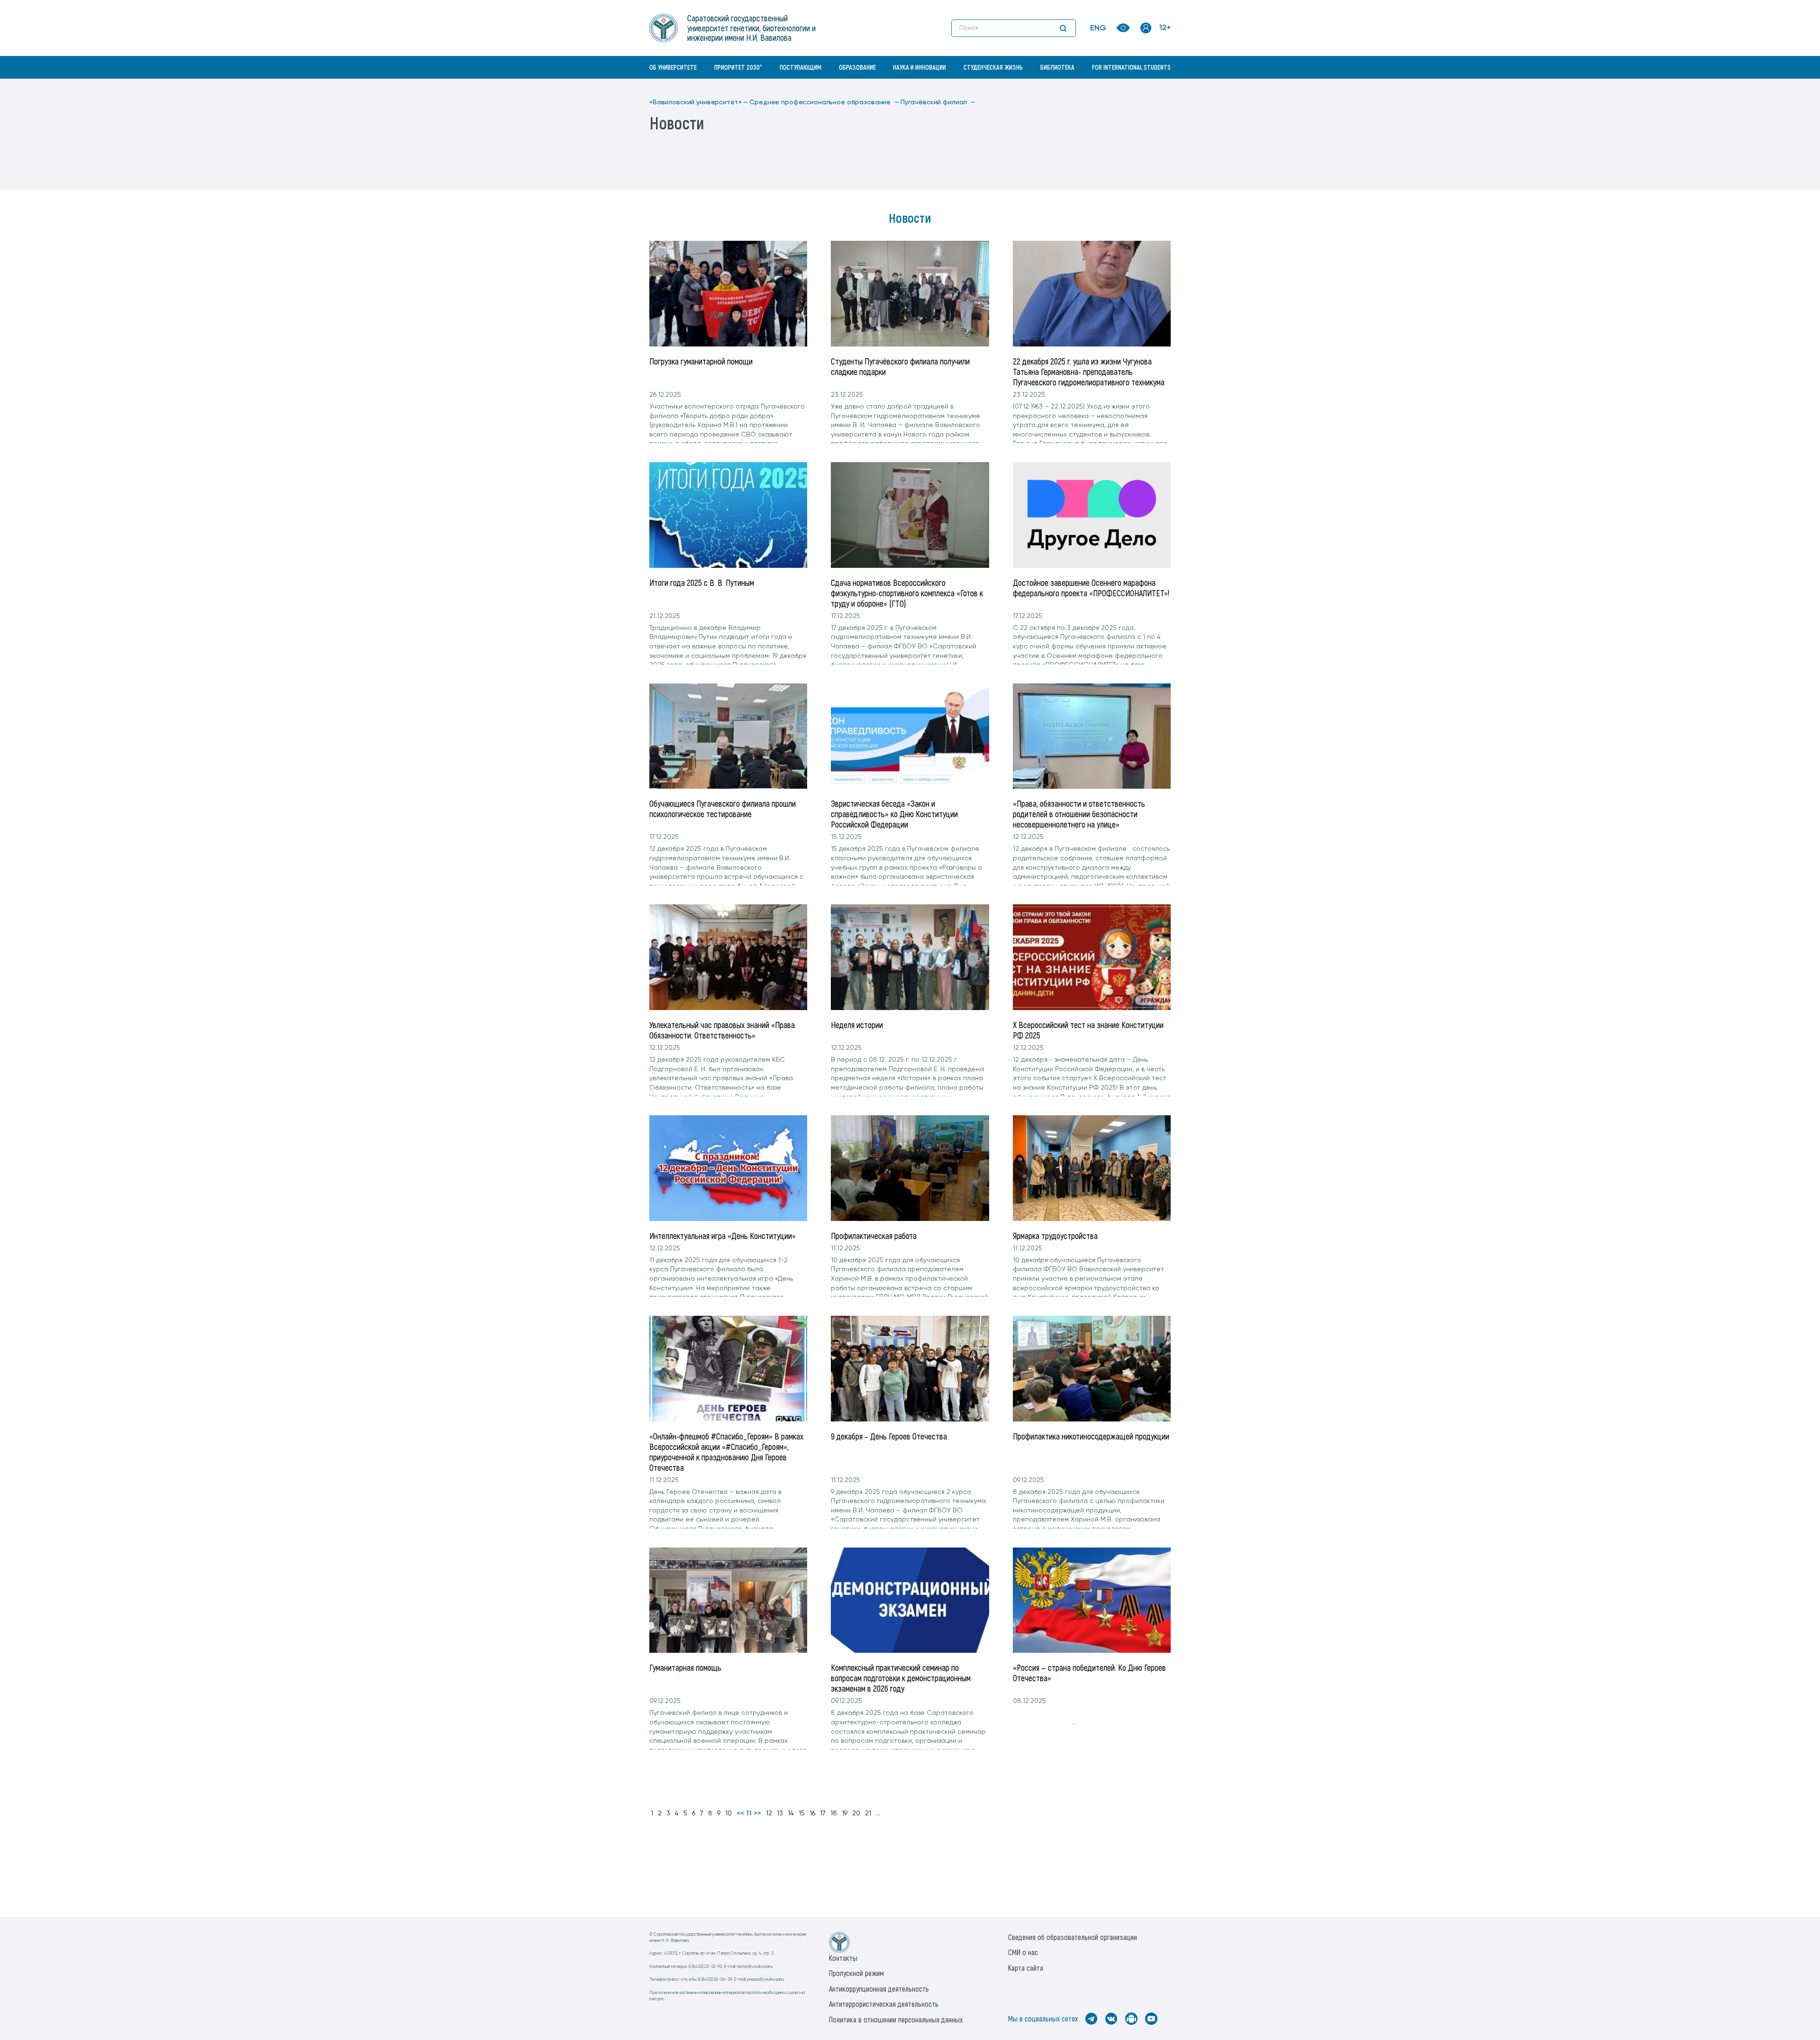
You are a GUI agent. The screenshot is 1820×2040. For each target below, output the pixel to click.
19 (845, 1813)
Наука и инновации (919, 67)
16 (812, 1813)
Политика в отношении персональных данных (896, 2019)
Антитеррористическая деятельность (884, 2004)
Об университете (673, 67)
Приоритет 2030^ (738, 67)
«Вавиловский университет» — (699, 102)
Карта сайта (1026, 1968)
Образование (857, 67)
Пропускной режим (856, 1973)
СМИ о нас (1023, 1952)
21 (868, 1813)
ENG (1098, 28)
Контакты (843, 1958)
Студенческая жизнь (993, 67)
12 (769, 1813)
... (878, 1813)
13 (780, 1813)
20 (856, 1813)
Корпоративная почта (1147, 88)
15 (802, 1813)
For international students (1131, 67)
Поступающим (801, 67)
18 (834, 1813)
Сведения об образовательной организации (1073, 1937)
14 (791, 1813)
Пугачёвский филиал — (938, 102)
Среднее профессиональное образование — (824, 102)
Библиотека (1057, 67)
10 (728, 1813)
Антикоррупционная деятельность (879, 1989)
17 (823, 1813)
